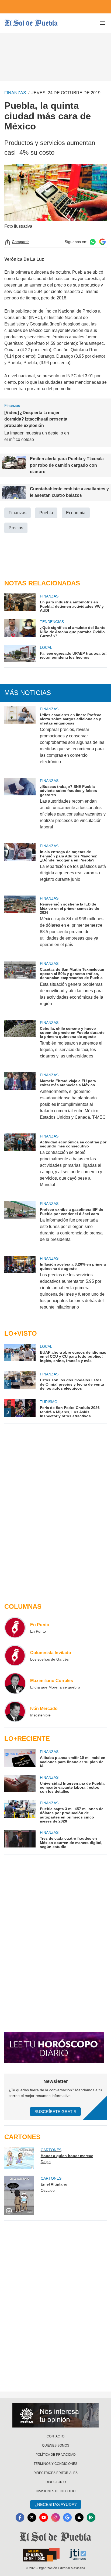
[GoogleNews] (67, 2517)
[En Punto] (15, 1628)
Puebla (46, 513)
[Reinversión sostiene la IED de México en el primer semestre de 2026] (20, 925)
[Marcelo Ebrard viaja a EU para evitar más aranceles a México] (20, 1100)
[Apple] (79, 2517)
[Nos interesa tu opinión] (55, 2415)
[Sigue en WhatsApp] (93, 242)
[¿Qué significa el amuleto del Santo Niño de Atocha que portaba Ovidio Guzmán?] (20, 628)
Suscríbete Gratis (55, 2112)
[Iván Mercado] (15, 1711)
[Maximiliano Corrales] (15, 1683)
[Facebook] (20, 2517)
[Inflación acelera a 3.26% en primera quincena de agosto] (20, 1286)
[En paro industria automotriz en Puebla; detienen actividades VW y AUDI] (20, 603)
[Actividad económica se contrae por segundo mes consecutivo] (20, 1164)
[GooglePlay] (91, 2517)
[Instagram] (55, 2517)
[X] (32, 2517)
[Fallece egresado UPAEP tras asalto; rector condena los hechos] (20, 653)
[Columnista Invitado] (15, 1655)
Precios (16, 528)
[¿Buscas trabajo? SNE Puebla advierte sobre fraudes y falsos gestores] (20, 807)
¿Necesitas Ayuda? (56, 2504)
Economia (76, 513)
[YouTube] (44, 2517)
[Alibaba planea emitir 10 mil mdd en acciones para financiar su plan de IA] (20, 1758)
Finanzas (18, 513)
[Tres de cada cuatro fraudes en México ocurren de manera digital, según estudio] (20, 1839)
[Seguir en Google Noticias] (102, 242)
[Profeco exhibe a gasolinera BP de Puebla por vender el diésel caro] (20, 1225)
